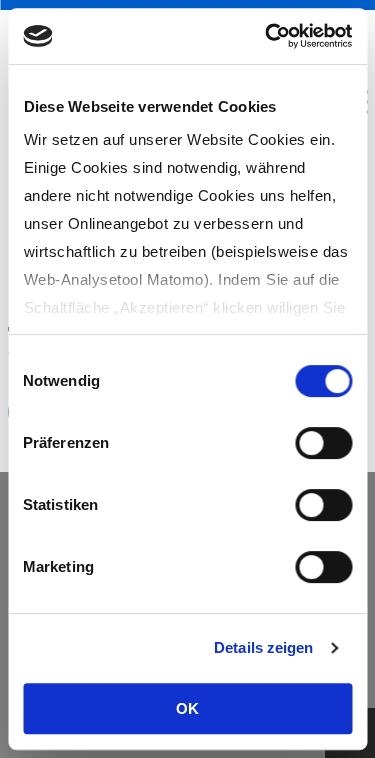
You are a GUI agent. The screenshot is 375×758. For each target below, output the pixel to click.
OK (187, 708)
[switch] (323, 443)
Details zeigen (263, 647)
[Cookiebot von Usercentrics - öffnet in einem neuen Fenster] (267, 36)
